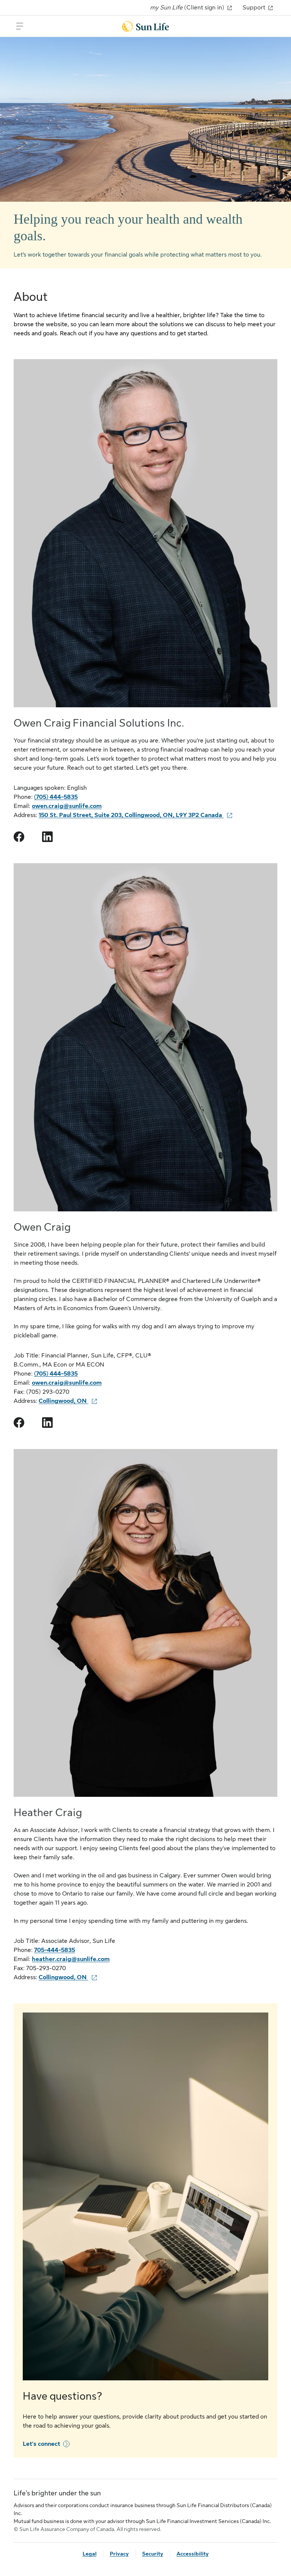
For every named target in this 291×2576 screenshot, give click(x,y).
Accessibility (193, 2554)
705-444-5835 (55, 1950)
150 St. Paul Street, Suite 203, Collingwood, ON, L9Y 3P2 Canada (131, 815)
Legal (90, 2554)
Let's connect (41, 2444)
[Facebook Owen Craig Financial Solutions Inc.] (19, 837)
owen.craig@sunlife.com (67, 806)
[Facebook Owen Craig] (19, 1423)
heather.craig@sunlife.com (71, 1959)
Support (255, 8)
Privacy (119, 2554)
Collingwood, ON (63, 1401)
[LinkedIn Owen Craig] (47, 1423)
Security (153, 2554)
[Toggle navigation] (20, 26)
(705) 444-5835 (56, 797)
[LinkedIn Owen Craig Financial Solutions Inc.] (47, 837)
